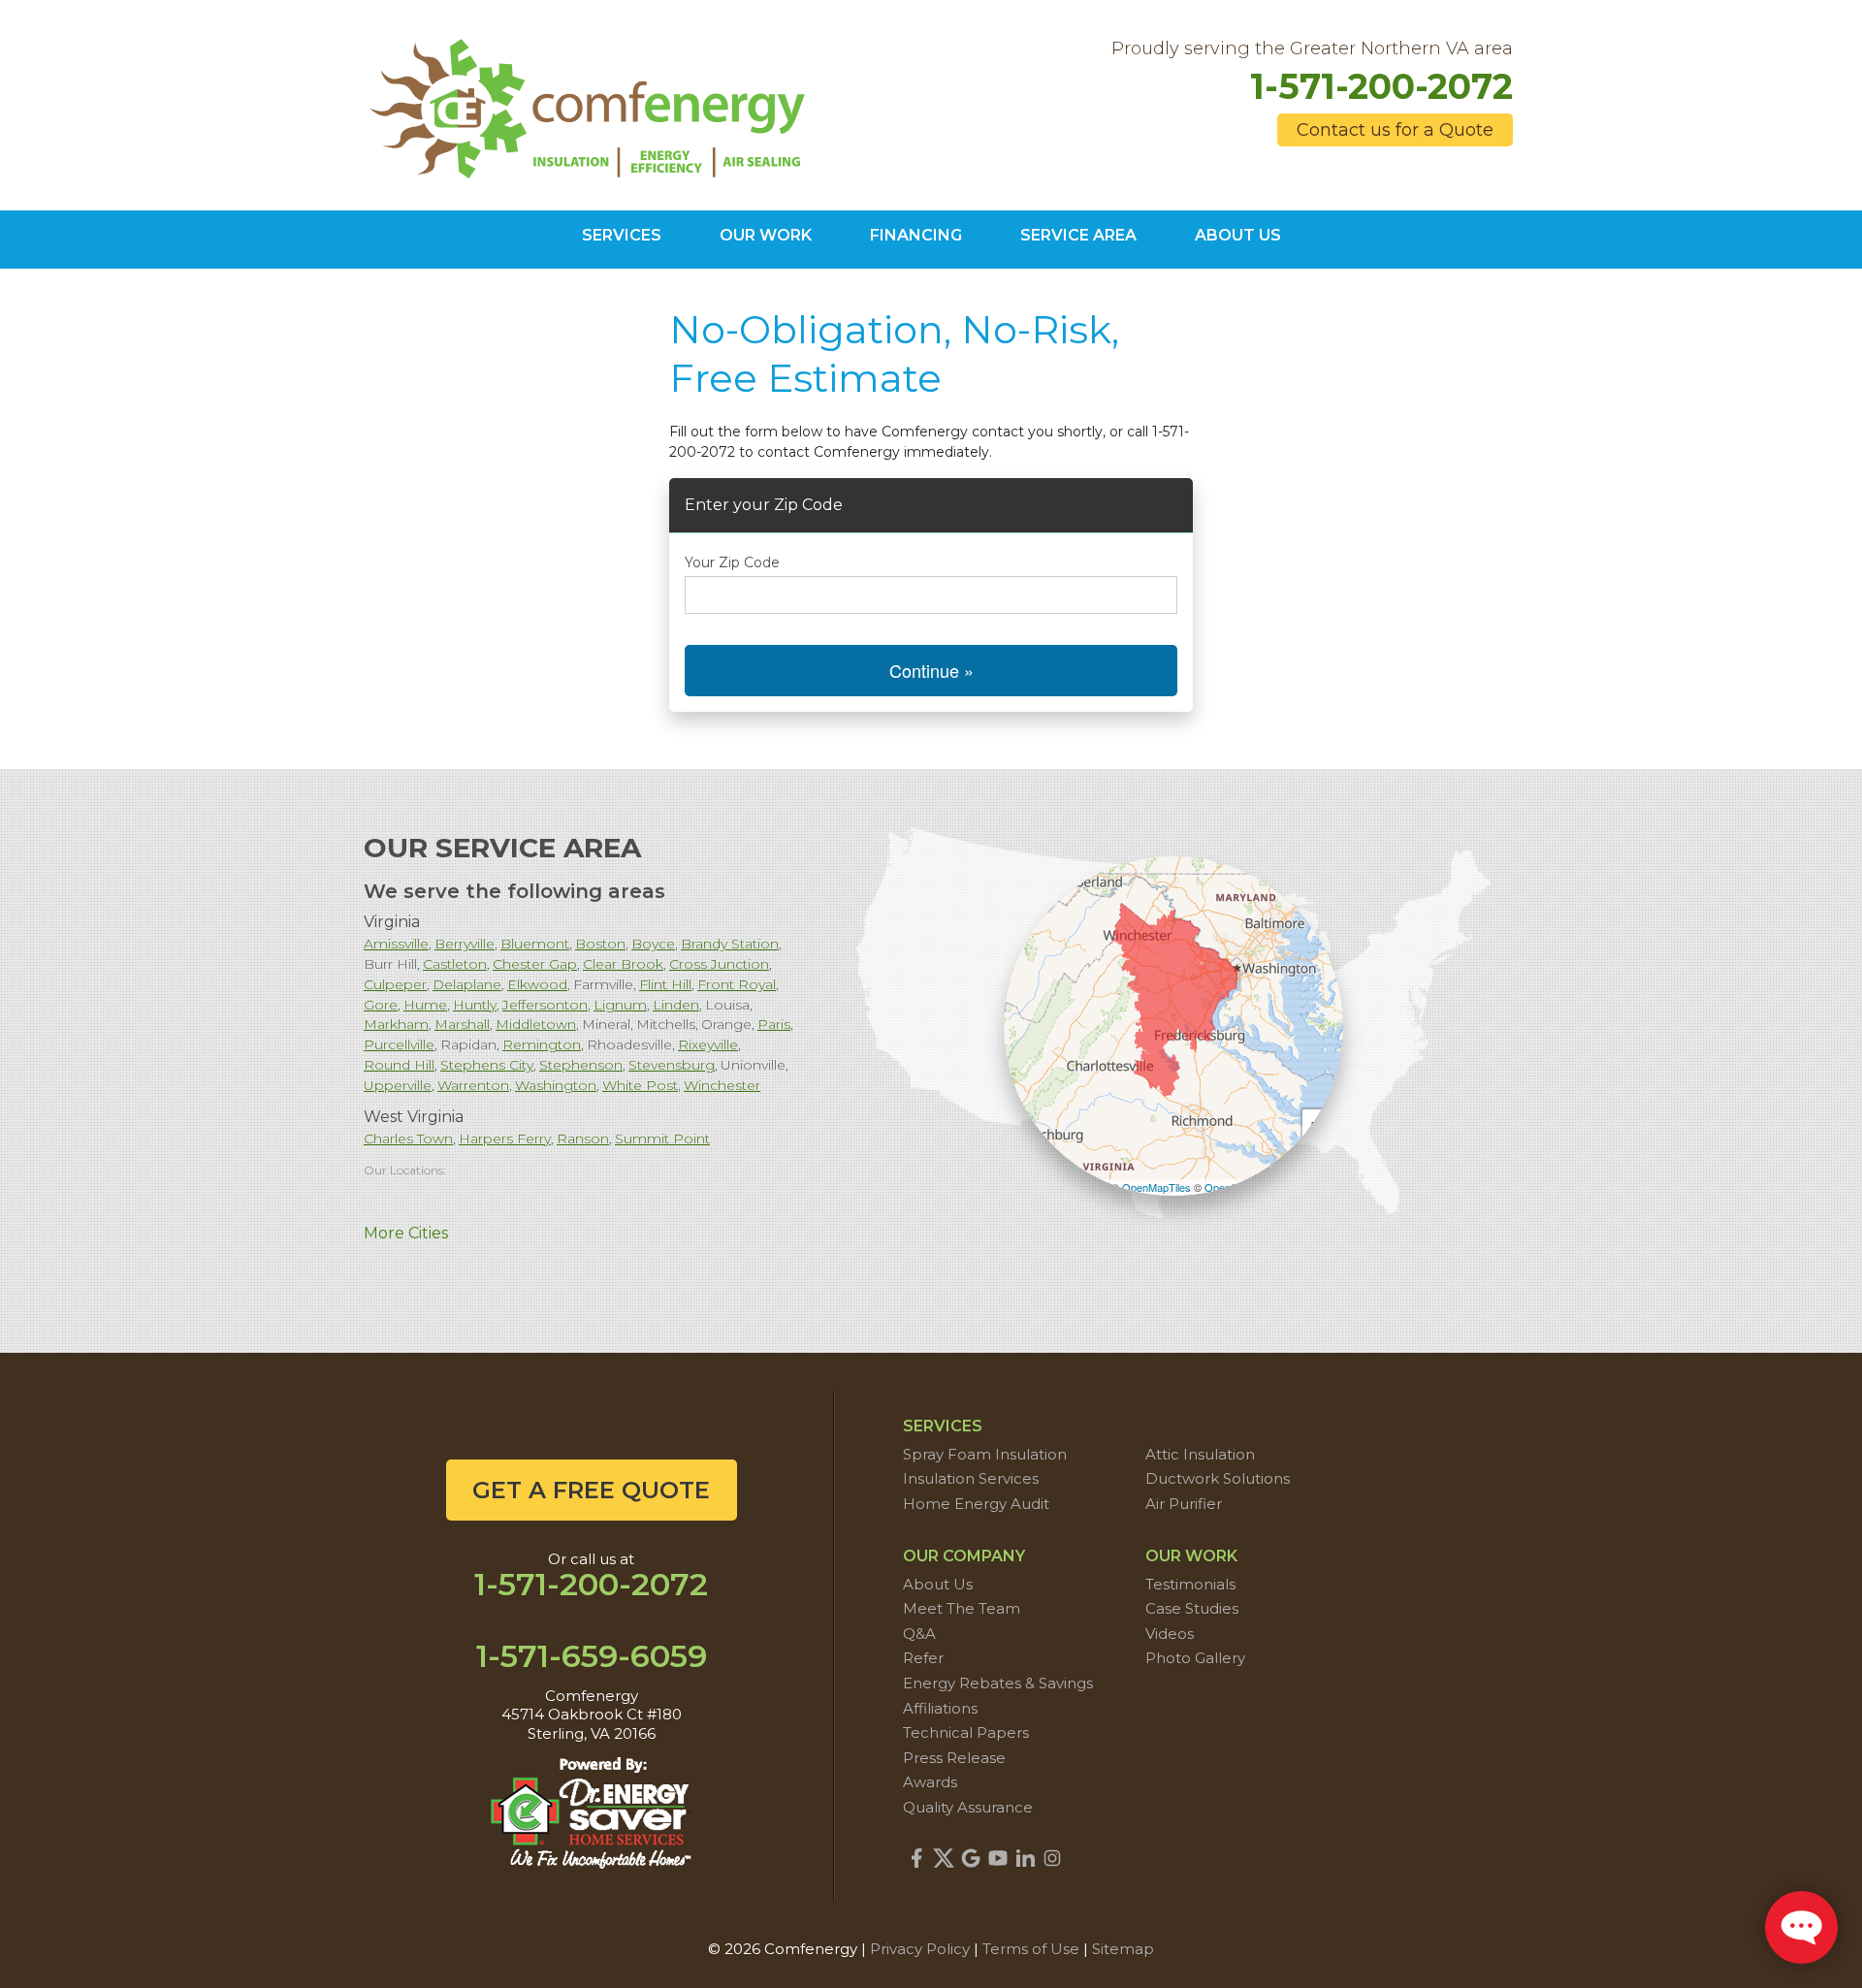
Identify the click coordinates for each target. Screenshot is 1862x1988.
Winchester (722, 1085)
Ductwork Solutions (1218, 1478)
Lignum (620, 1005)
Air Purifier (1184, 1504)
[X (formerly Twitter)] (944, 1858)
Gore (381, 1005)
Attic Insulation (1200, 1454)
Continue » (931, 670)
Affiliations (940, 1708)
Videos (1170, 1634)
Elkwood (537, 984)
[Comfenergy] (592, 104)
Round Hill (399, 1065)
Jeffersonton (545, 1005)
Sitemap (1123, 1949)
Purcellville (399, 1044)
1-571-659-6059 (592, 1656)
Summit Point (662, 1138)
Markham (396, 1024)
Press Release (954, 1758)
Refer (923, 1658)
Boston (600, 944)
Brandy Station (730, 944)
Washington (556, 1085)
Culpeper (395, 984)
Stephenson (581, 1065)
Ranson (583, 1138)
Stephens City (487, 1065)
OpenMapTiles (1156, 1187)
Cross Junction (719, 964)
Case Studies (1192, 1608)
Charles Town (408, 1138)
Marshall (462, 1024)
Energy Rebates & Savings (998, 1683)
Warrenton (473, 1085)
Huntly (475, 1005)
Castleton (455, 964)
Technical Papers (966, 1732)
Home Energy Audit (976, 1504)
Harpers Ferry (505, 1138)
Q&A (919, 1634)
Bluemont (535, 944)
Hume (425, 1005)
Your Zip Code (732, 562)
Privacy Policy (920, 1949)
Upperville (398, 1085)
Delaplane (467, 984)
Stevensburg (672, 1065)
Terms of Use (1031, 1949)
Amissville (396, 944)
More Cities (406, 1233)
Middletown (536, 1024)
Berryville (465, 944)
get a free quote (591, 1490)
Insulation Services (971, 1478)
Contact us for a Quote (1395, 130)
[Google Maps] (971, 1858)
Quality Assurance (968, 1807)
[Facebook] (916, 1858)
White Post (640, 1085)
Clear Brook (623, 964)
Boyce (653, 944)
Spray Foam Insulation (985, 1454)
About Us (938, 1584)
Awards (930, 1782)
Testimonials (1190, 1584)
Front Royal (737, 984)
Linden (676, 1005)
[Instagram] (1052, 1858)
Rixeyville (708, 1044)
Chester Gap (535, 964)
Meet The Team (962, 1608)
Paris (774, 1024)
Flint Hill (665, 984)
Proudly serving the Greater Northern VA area (1312, 49)
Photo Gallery (1195, 1658)
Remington (542, 1044)
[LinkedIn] (1025, 1858)
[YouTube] (998, 1858)
